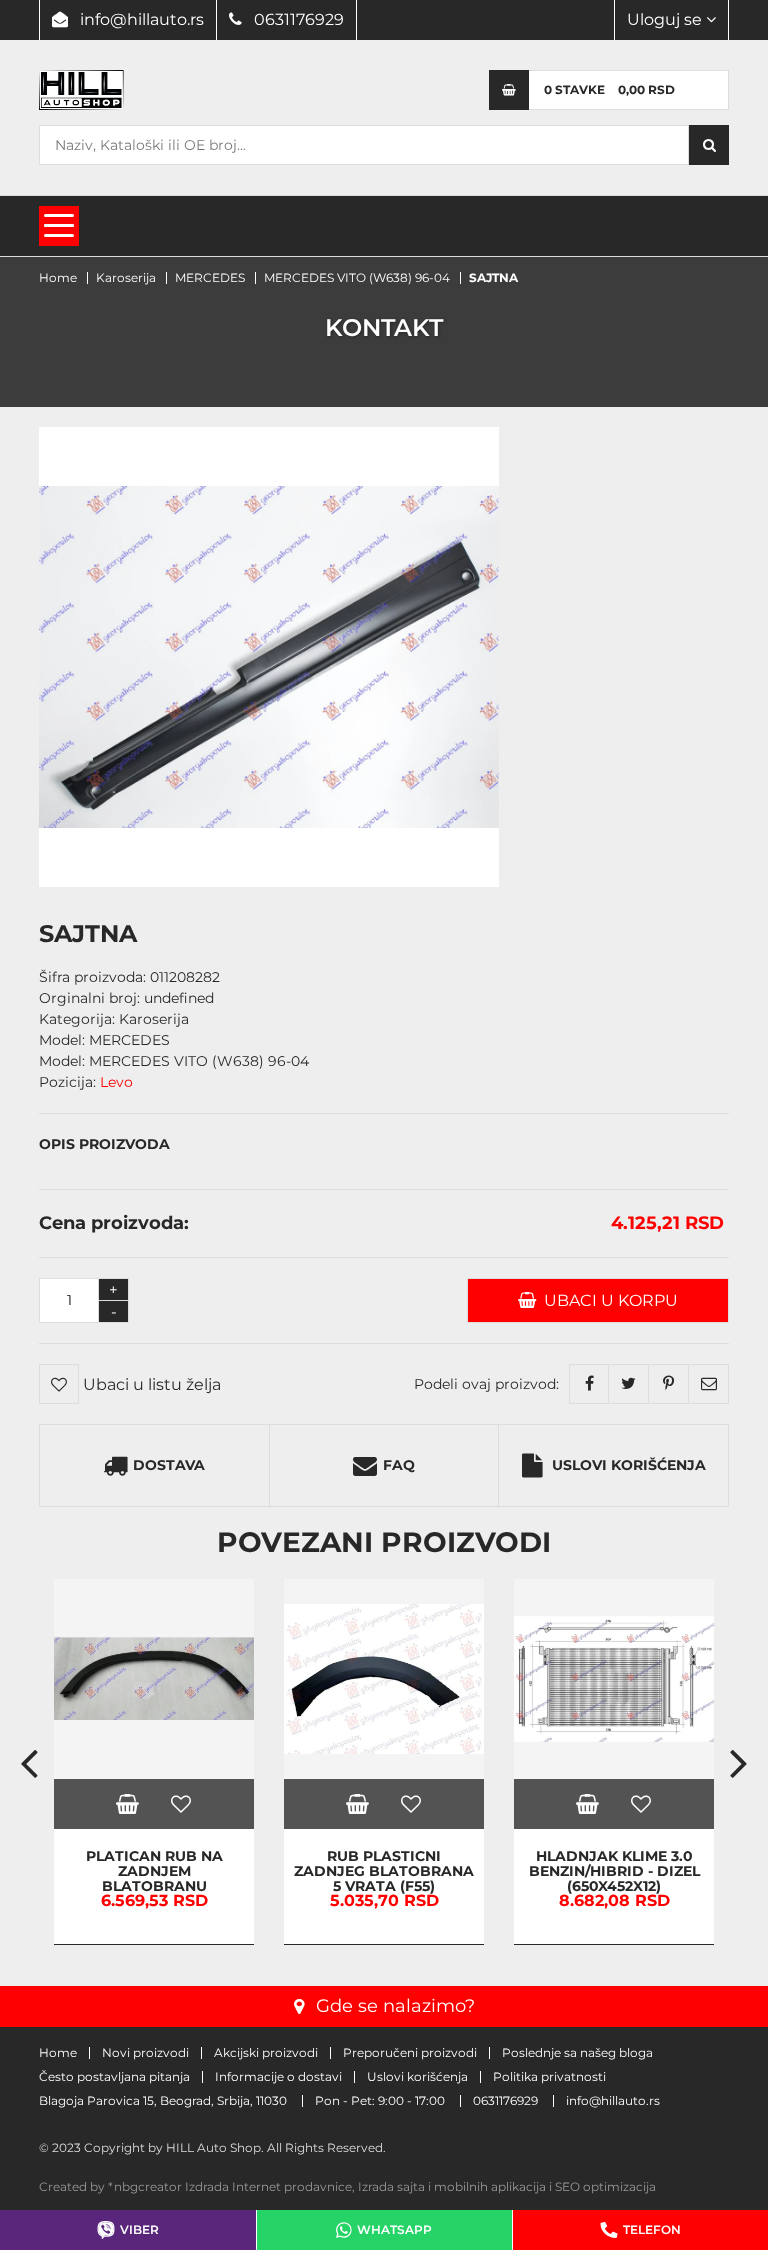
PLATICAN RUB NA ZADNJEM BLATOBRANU (154, 1872)
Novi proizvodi (145, 2053)
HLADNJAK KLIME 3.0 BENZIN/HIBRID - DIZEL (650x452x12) (614, 1872)
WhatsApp (394, 2229)
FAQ (399, 1465)
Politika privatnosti (549, 2077)
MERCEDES (210, 277)
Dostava (169, 1465)
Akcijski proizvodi (266, 2053)
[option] (154, 1762)
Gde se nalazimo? (395, 2006)
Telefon (652, 2229)
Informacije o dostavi (278, 2077)
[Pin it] (669, 1384)
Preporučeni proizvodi (410, 2053)
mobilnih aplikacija (490, 2186)
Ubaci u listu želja (150, 1384)
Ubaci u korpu (607, 1300)
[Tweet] (629, 1384)
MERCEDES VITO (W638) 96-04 (357, 277)
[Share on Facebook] (589, 1384)
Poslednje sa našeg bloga (577, 2053)
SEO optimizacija (605, 2186)
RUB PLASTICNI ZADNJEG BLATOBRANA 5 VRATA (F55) (384, 1872)
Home (58, 277)
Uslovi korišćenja (629, 1465)
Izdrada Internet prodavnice (268, 2186)
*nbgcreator (145, 2186)
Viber (139, 2229)
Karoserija (126, 277)
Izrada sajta (391, 2186)
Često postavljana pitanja (114, 2077)
